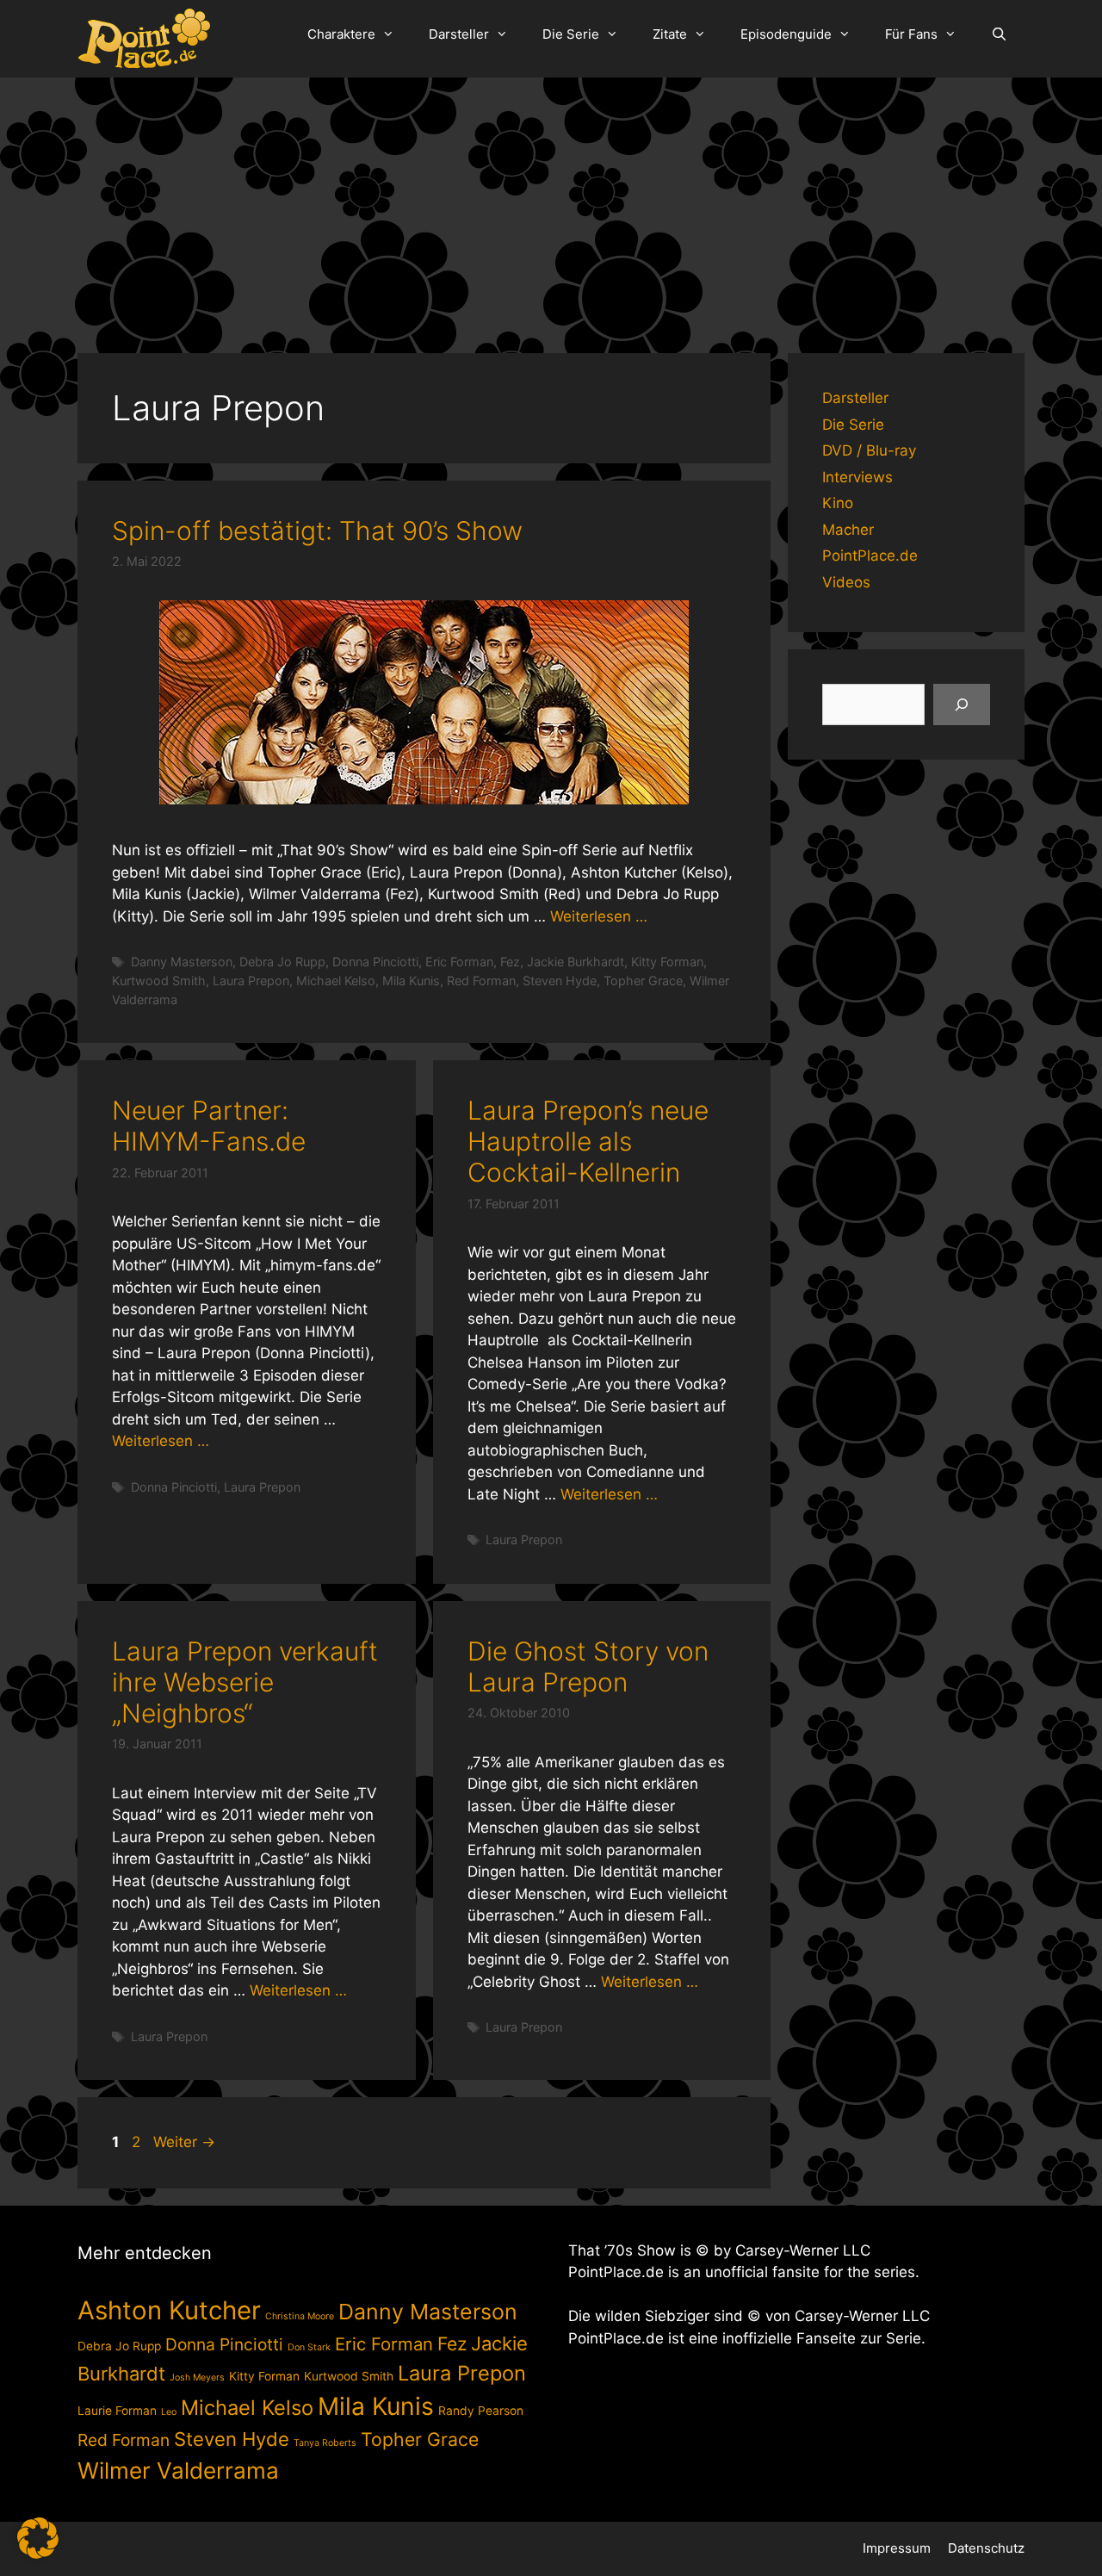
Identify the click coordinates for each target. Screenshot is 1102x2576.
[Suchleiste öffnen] (999, 34)
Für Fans (911, 34)
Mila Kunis (411, 981)
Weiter (184, 2142)
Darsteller (459, 34)
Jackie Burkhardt (576, 962)
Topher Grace (643, 981)
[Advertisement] (551, 207)
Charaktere (341, 34)
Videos (846, 582)
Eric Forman (459, 962)
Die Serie (571, 34)
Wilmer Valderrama (178, 2470)
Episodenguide (786, 34)
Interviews (857, 477)
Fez (510, 962)
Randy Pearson (481, 2411)
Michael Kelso (336, 981)
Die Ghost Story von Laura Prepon (588, 1667)
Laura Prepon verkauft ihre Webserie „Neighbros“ (245, 1682)
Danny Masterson (182, 962)
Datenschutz (986, 2548)
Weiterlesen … (599, 916)
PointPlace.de (870, 556)
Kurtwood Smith (159, 981)
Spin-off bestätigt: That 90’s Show (317, 531)
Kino (838, 503)
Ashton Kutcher (169, 2310)
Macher (848, 530)
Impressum (897, 2548)
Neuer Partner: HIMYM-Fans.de (209, 1126)
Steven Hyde (560, 981)
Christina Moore (300, 2316)
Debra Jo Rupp (282, 962)
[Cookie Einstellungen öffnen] (38, 2554)
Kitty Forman (667, 962)
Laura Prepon (251, 981)
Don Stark (309, 2347)
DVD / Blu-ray (869, 450)
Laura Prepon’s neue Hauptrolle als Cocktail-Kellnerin (588, 1141)
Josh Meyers (197, 2377)
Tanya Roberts (325, 2443)
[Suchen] (962, 705)
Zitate (670, 34)
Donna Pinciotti (375, 962)
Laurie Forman (117, 2411)
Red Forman (481, 981)
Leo (169, 2412)
